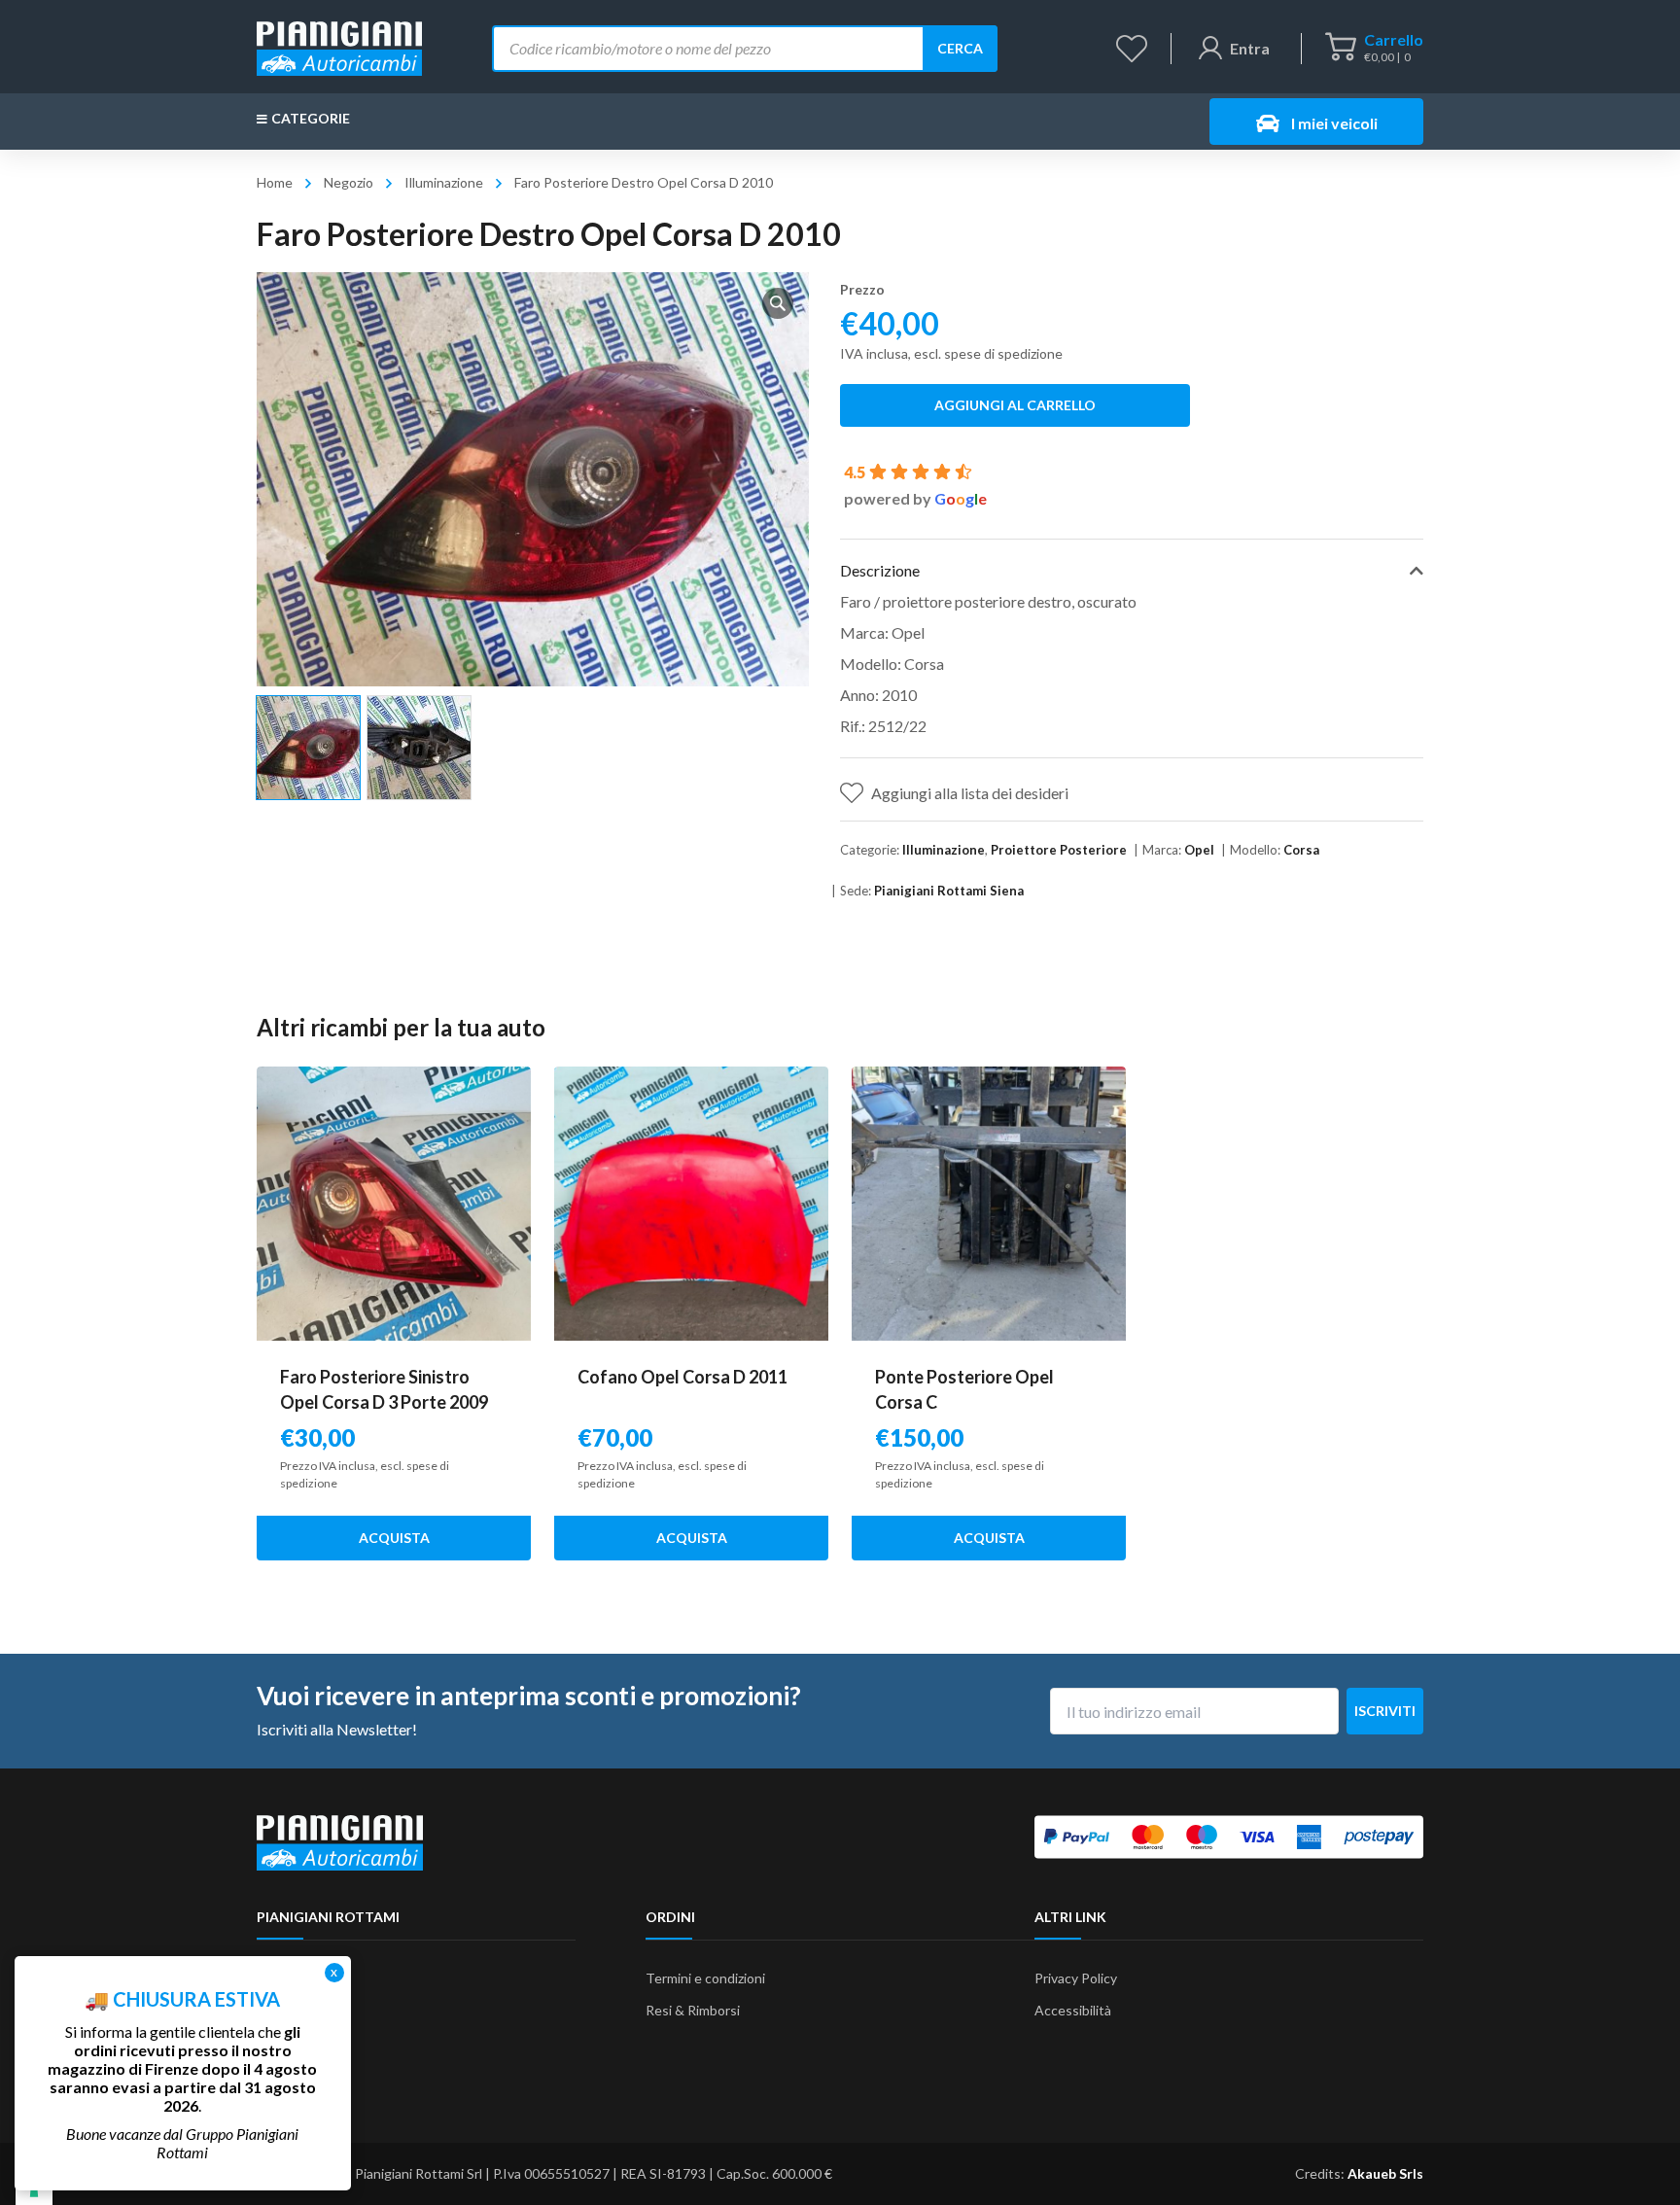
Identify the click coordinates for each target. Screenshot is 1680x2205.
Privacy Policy (1076, 1978)
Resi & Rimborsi (693, 2010)
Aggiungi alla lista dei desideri (970, 793)
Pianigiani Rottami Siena (949, 891)
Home (275, 182)
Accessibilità (1073, 2010)
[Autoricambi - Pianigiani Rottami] (339, 46)
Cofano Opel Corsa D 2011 (682, 1377)
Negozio (349, 182)
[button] (778, 303)
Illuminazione (444, 182)
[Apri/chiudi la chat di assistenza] (1627, 2156)
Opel (1199, 850)
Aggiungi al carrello (1015, 405)
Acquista (394, 1538)
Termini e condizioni (705, 1978)
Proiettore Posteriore (1059, 850)
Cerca (960, 48)
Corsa (1301, 850)
